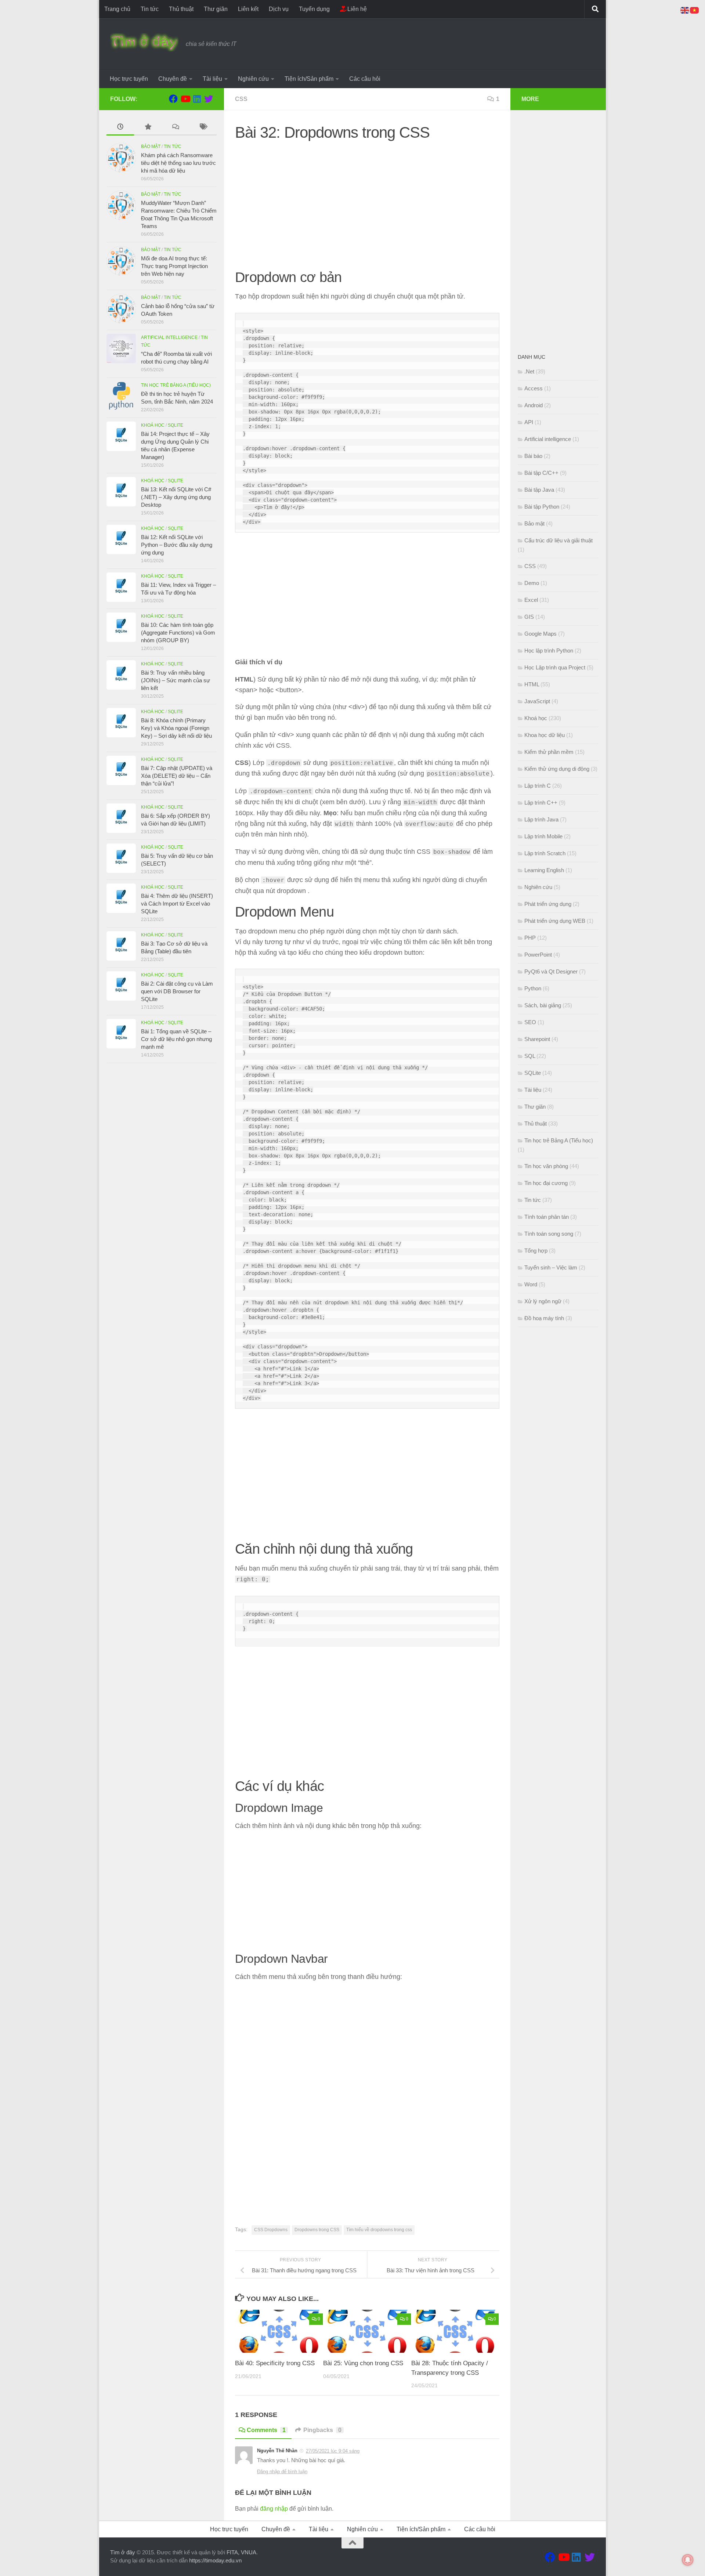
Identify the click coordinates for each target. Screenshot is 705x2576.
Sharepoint (537, 1039)
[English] (685, 10)
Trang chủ (117, 9)
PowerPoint (538, 955)
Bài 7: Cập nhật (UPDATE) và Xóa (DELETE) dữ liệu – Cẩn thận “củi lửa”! (177, 776)
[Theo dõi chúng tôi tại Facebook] (173, 99)
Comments (266, 2430)
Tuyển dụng (314, 9)
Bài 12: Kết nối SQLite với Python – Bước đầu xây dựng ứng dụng (177, 545)
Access (534, 388)
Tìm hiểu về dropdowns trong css (379, 2230)
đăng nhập (274, 2509)
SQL (530, 1056)
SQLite (176, 425)
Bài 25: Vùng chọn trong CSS (363, 2363)
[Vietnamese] (695, 10)
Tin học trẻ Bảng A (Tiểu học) (176, 385)
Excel (531, 600)
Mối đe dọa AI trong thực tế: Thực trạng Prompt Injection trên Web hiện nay (174, 266)
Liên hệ (356, 9)
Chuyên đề (173, 79)
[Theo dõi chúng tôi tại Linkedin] (197, 99)
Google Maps (540, 634)
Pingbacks (322, 2430)
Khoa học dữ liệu (545, 735)
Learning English (544, 870)
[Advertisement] (367, 199)
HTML (532, 684)
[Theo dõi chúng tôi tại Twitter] (209, 99)
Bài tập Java (539, 490)
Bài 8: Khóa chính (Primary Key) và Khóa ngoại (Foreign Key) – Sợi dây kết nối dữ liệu (176, 728)
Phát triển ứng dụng (548, 904)
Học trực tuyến (129, 79)
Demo (532, 583)
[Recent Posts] (120, 128)
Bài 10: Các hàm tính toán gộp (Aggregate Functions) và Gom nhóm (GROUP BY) (178, 633)
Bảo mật (151, 147)
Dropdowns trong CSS (317, 2230)
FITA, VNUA (241, 2552)
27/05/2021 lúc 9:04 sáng (333, 2451)
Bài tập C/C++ (541, 473)
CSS (241, 99)
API (529, 422)
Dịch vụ (279, 9)
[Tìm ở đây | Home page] (144, 42)
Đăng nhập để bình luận (282, 2472)
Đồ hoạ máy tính (544, 1318)
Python (533, 988)
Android (534, 405)
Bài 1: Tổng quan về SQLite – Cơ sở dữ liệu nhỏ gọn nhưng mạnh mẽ (176, 1039)
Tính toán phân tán (547, 1217)
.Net (529, 371)
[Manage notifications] (688, 2560)
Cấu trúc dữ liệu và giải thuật (558, 540)
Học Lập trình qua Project (555, 667)
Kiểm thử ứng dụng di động (557, 769)
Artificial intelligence (169, 337)
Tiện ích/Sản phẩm (309, 79)
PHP (530, 938)
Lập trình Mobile (543, 836)
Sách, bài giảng (543, 1005)
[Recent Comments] (175, 128)
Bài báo (533, 456)
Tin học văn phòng (546, 1166)
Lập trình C (538, 786)
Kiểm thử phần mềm (549, 752)
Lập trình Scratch (545, 853)
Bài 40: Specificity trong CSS (275, 2363)
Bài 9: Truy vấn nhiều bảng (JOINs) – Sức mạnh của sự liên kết (176, 680)
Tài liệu (212, 79)
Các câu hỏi (365, 79)
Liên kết (248, 9)
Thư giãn (216, 9)
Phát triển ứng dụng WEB (555, 921)
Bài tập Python (542, 507)
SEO (530, 1022)
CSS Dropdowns (271, 2230)
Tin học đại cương (546, 1183)
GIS (529, 617)
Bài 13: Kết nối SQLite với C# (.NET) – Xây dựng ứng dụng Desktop (176, 497)
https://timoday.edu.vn (215, 2560)
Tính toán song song (549, 1234)
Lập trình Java (541, 819)
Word (531, 1284)
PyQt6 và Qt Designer (551, 971)
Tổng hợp (536, 1251)
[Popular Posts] (148, 128)
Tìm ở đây (123, 2552)
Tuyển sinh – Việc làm (551, 1267)
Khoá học (153, 425)
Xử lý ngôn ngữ (543, 1301)
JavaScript (537, 701)
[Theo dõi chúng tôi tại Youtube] (185, 99)
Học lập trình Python (549, 651)
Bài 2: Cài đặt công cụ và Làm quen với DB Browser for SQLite (177, 991)
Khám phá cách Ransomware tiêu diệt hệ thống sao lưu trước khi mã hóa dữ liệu (178, 163)
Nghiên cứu (253, 79)
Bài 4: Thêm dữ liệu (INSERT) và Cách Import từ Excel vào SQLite (177, 904)
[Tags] (203, 128)
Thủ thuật (181, 9)
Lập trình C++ (541, 803)
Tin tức (150, 9)
